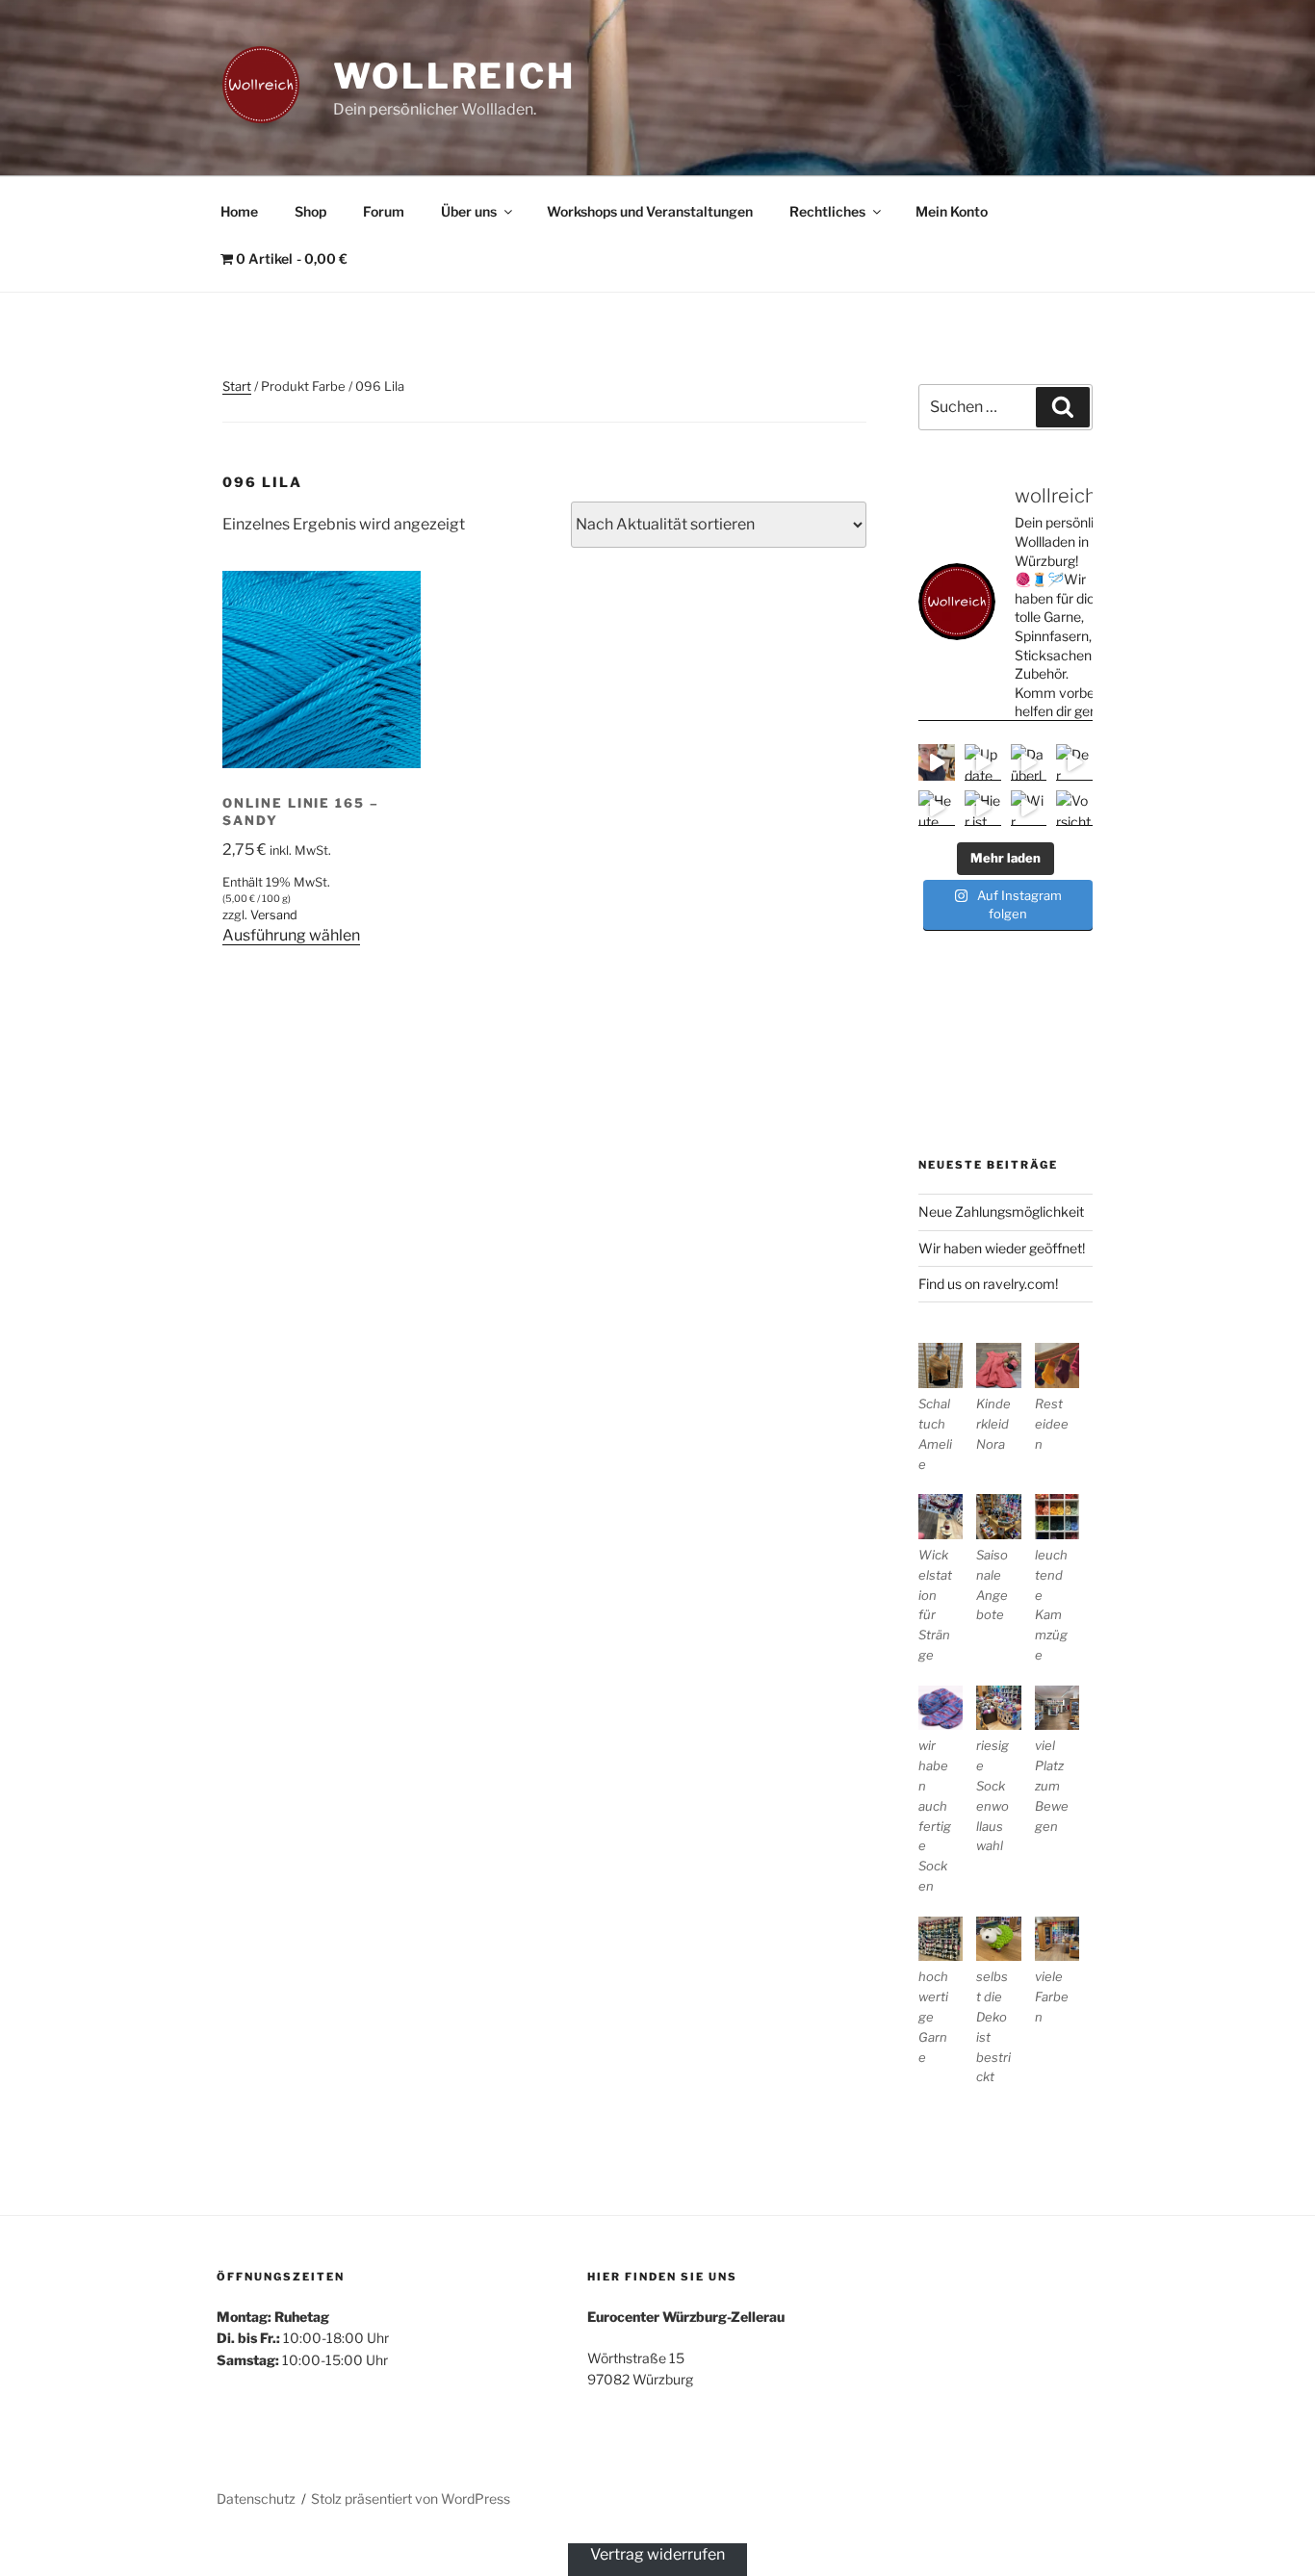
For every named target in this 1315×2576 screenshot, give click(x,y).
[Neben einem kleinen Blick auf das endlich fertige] (937, 762)
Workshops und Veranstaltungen (650, 211)
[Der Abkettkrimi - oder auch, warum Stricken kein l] (1074, 762)
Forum (384, 211)
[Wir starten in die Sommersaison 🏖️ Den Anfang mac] (1029, 809)
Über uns (469, 211)
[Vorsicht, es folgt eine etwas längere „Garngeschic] (1074, 809)
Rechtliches (827, 211)
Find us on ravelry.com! (988, 1284)
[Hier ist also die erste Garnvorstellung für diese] (983, 809)
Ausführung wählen (291, 935)
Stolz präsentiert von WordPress (411, 2499)
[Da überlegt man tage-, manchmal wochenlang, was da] (1029, 762)
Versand (274, 915)
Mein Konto (952, 211)
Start (237, 386)
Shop (310, 211)
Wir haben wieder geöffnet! (1002, 1248)
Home (239, 211)
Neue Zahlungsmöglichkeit (1001, 1211)
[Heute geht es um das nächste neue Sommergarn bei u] (937, 809)
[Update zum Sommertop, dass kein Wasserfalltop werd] (983, 762)
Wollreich (454, 76)
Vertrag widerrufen (657, 2554)
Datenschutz (256, 2499)
